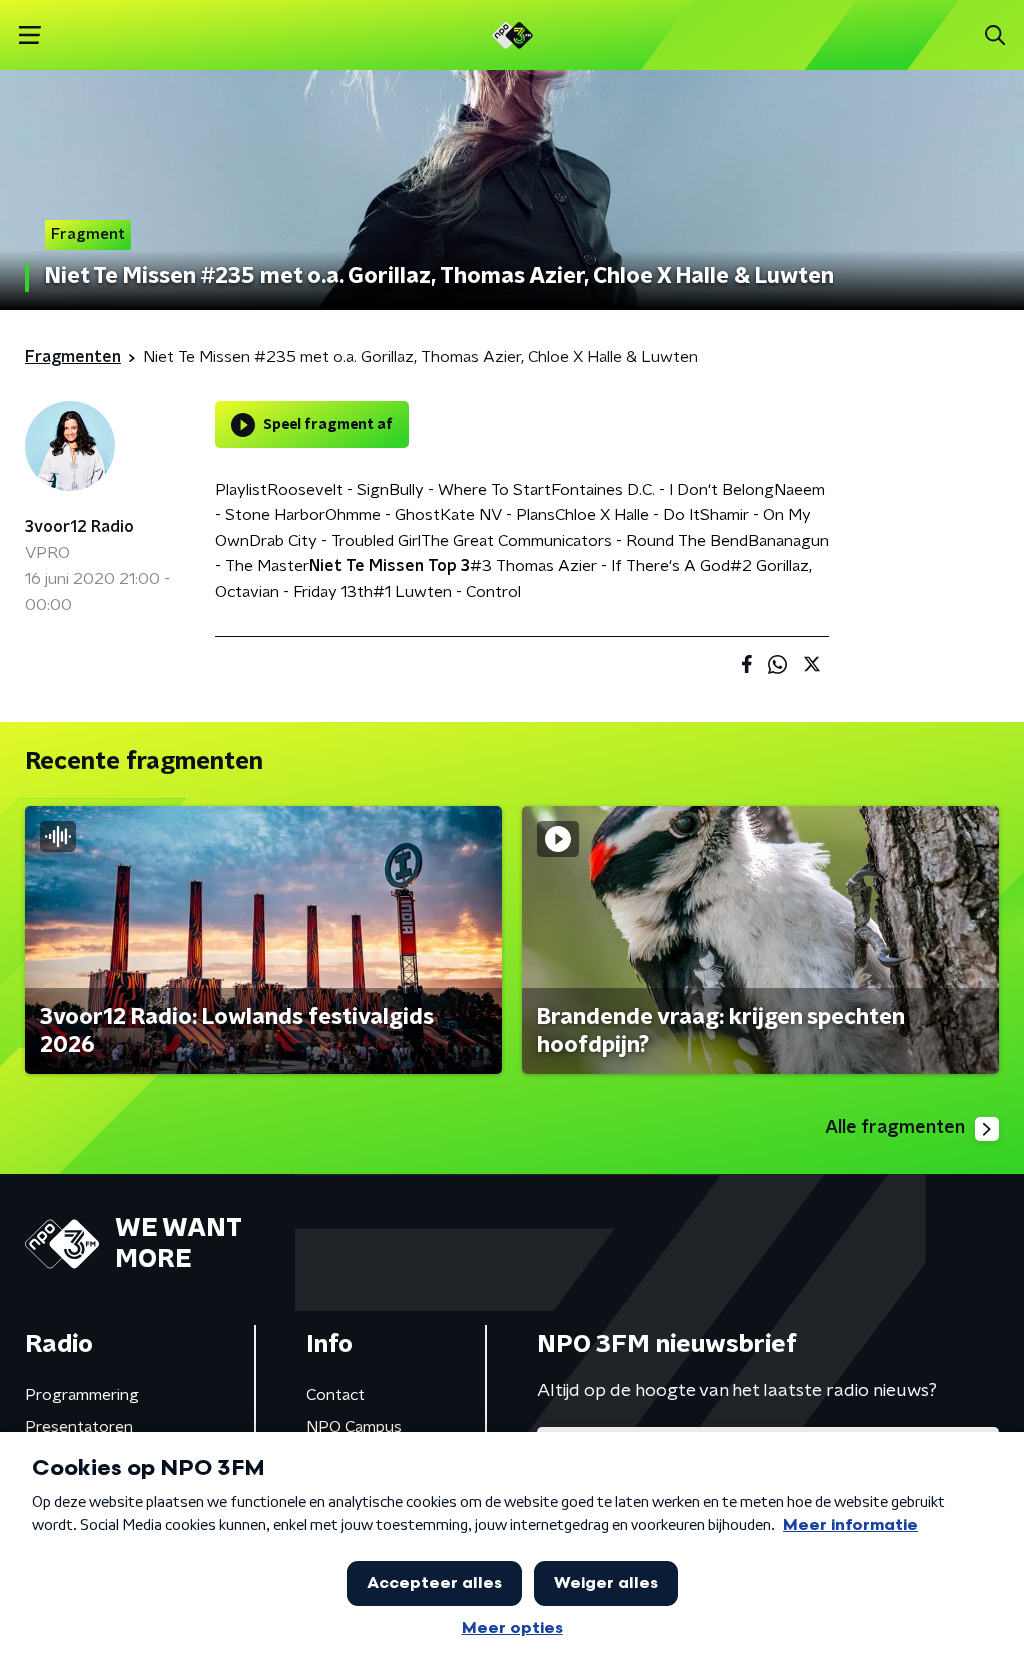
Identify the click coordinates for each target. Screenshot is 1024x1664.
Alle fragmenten (895, 1128)
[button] (29, 35)
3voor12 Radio (79, 527)
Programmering (82, 1395)
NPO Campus (354, 1427)
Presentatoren (79, 1427)
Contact (335, 1395)
